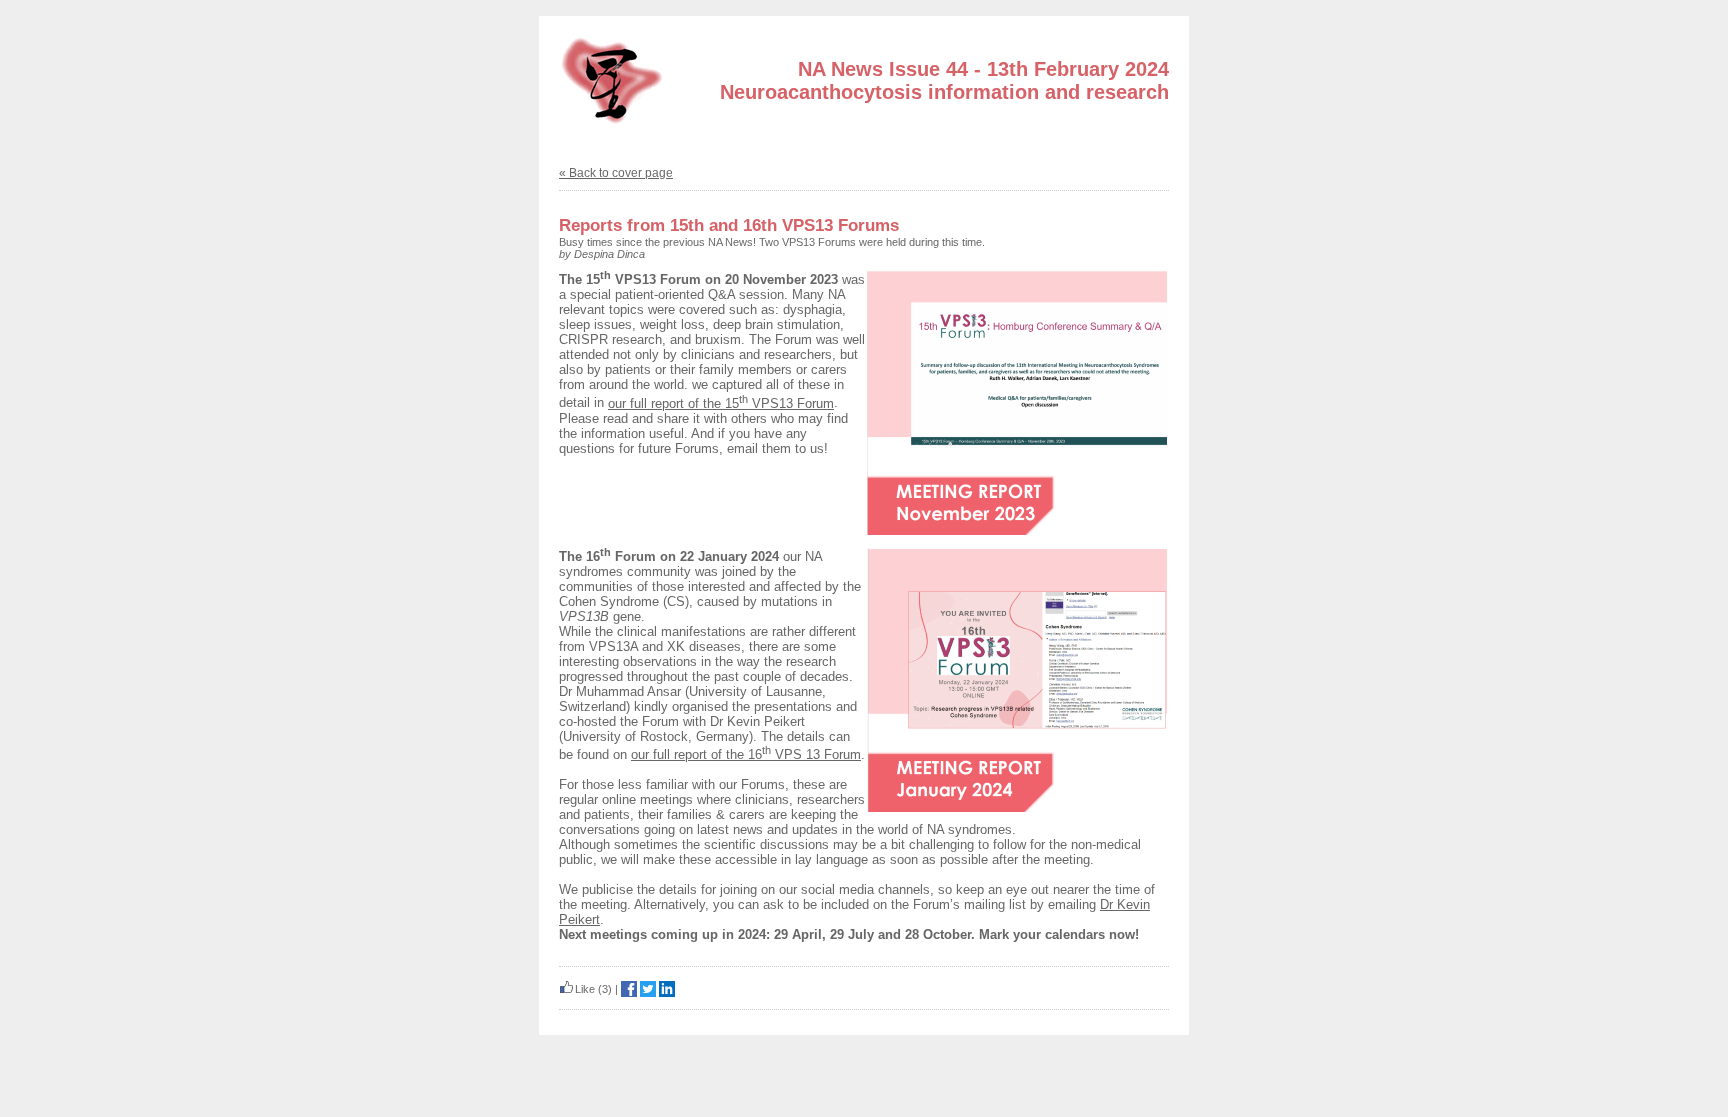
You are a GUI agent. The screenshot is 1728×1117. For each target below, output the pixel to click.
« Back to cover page (616, 173)
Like (585, 989)
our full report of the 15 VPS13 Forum (721, 403)
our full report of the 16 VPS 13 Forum (746, 754)
